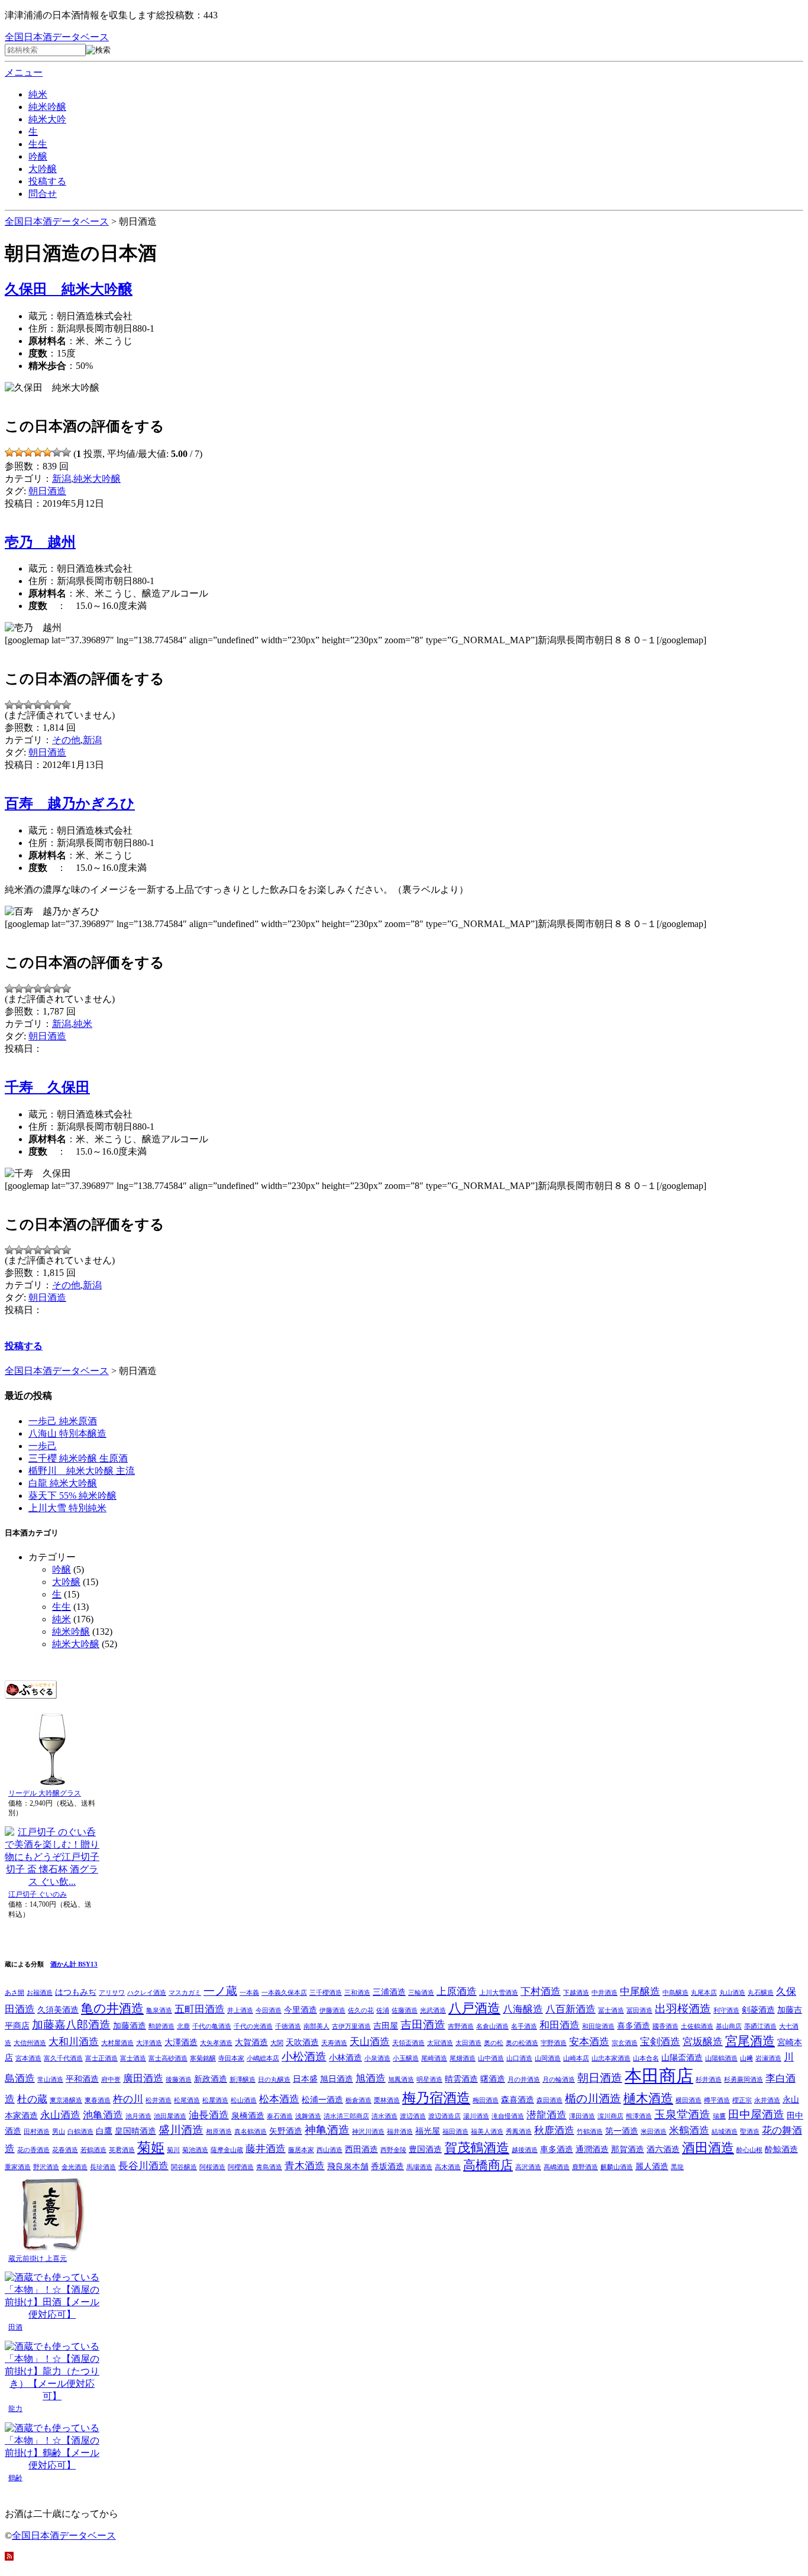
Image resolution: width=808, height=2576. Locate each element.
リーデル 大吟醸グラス (45, 1793)
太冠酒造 (440, 2043)
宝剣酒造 (660, 2042)
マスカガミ (185, 1993)
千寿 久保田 (47, 1087)
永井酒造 (767, 2100)
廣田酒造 (143, 2078)
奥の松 (494, 2043)
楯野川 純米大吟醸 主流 (82, 1471)
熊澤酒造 (639, 2116)
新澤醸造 (243, 2080)
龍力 (15, 2409)
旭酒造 (371, 2078)
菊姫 (151, 2147)
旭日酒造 (337, 2079)
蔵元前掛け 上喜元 (38, 2259)
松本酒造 (279, 2099)
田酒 (15, 2327)
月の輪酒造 (559, 2080)
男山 (59, 2132)
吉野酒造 (461, 2026)
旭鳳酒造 (401, 2080)
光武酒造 (433, 2010)
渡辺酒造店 (445, 2116)
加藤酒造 (130, 2026)
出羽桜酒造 (683, 2009)
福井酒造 (400, 2132)
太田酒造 (468, 2043)
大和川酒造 (74, 2042)
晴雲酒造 (461, 2079)
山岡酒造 (548, 2058)
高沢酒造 (528, 2167)
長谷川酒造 (143, 2166)
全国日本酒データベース (57, 37)
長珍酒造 (103, 2167)
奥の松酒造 (522, 2043)
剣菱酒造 (758, 2010)
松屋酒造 (215, 2100)
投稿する (47, 181)
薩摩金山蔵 (227, 2150)
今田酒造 (269, 2010)
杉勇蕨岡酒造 (744, 2080)
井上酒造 (240, 2010)
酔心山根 (749, 2150)
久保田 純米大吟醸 (69, 289)
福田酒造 (455, 2132)
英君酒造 (122, 2150)
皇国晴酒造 (135, 2131)
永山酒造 (60, 2115)
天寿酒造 (334, 2043)
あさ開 (14, 1993)
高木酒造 (448, 2167)
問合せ (43, 194)
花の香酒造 (33, 2150)
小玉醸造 (406, 2058)
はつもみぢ (76, 1992)
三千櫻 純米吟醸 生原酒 (78, 1458)
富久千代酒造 (63, 2058)
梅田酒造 (486, 2100)
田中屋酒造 (756, 2115)
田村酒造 (37, 2132)
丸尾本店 (704, 1993)
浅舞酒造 (308, 2116)
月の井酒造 (524, 2080)
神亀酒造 (327, 2130)
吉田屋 (386, 2026)
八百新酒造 (571, 2009)
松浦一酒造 (322, 2099)
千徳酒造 (288, 2026)
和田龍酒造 (598, 2026)
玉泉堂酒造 (682, 2115)
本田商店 (659, 2076)
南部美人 (316, 2026)
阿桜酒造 (212, 2167)
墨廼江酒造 (760, 2026)
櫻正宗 (742, 2100)
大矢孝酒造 (216, 2043)
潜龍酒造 (547, 2115)
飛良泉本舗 (348, 2166)
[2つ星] (19, 452)
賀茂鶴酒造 (477, 2148)
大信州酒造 (30, 2043)
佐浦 (383, 2010)
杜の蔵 (32, 2099)
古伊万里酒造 (351, 2026)
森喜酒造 (518, 2099)
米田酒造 (654, 2132)
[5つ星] (47, 452)
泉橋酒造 (248, 2115)
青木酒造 (305, 2166)
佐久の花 (361, 2010)
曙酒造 (493, 2079)
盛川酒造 (181, 2130)
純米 (38, 94)
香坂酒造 (387, 2166)
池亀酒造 (103, 2115)
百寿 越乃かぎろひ (70, 803)
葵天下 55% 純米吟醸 (72, 1496)
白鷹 (104, 2131)
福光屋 (428, 2131)
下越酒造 (576, 1993)
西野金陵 (393, 2150)
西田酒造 (361, 2149)
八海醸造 (523, 2009)
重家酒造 (18, 2167)
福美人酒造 (487, 2132)
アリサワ (112, 1993)
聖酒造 (750, 2132)
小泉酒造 (377, 2058)
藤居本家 (301, 2150)
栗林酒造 (387, 2100)
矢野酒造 (286, 2131)
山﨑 (746, 2058)
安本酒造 (589, 2042)
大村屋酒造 (117, 2043)
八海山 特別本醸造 (67, 1433)
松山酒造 (244, 2100)
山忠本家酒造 (611, 2058)
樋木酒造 (648, 2098)
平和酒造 (82, 2079)
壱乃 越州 (40, 542)
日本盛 (305, 2079)
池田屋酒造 (170, 2116)
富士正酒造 (101, 2058)
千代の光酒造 (253, 2026)
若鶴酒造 (93, 2150)
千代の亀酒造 (212, 2026)
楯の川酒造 (593, 2099)
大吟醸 (43, 169)
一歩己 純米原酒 (63, 1421)
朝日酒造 (47, 491)
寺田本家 (231, 2058)
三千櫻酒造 (326, 1993)
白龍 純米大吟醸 (63, 1483)
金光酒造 (75, 2167)
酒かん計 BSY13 (74, 1964)
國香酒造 (665, 2026)
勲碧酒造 (161, 2026)
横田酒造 (689, 2100)
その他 (66, 740)
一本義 (249, 1993)
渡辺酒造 (413, 2116)
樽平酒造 (717, 2100)
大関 (277, 2043)
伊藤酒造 (332, 2010)
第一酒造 (622, 2131)
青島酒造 (269, 2167)
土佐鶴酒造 (697, 2026)
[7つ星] (66, 452)
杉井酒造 (709, 2080)
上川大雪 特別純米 (67, 1508)
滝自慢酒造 (508, 2116)
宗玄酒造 (625, 2043)
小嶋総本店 (263, 2058)
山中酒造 (491, 2058)
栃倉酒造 (358, 2100)
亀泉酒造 (159, 2010)
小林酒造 (345, 2057)
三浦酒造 (389, 1992)
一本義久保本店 (284, 1993)
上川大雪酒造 (499, 1993)
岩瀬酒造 (768, 2058)
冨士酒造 (611, 2010)
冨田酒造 (639, 2010)
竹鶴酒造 (590, 2132)
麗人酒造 (652, 2166)
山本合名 (646, 2058)
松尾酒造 (187, 2100)
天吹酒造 (302, 2042)
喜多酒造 (634, 2026)
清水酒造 (384, 2116)
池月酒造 (138, 2116)
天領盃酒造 (408, 2043)
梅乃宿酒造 (436, 2098)
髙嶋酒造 (557, 2167)
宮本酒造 (28, 2058)
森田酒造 (550, 2100)
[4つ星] (38, 452)
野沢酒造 (46, 2167)
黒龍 (677, 2167)
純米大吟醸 (97, 479)
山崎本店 (576, 2058)
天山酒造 (370, 2042)
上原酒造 (457, 1992)
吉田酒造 (423, 2025)
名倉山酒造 (492, 2026)
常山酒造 (50, 2080)
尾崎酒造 (434, 2058)
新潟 (62, 479)
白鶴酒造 (80, 2132)
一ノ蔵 (220, 1991)
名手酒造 (524, 2026)
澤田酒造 (582, 2116)
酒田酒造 (708, 2148)
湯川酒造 (476, 2116)
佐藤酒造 (405, 2010)
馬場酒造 (419, 2167)
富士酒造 (133, 2058)
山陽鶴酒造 (721, 2058)
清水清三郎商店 (346, 2116)
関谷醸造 (184, 2167)
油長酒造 (209, 2115)
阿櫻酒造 (241, 2167)
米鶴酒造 (689, 2131)
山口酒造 (519, 2058)
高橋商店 (488, 2165)
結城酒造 (725, 2132)
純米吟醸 (47, 107)
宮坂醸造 (703, 2042)
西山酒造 (329, 2150)
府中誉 (111, 2080)
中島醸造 (676, 1993)
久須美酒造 (58, 2010)
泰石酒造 (280, 2116)
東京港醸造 (66, 2100)
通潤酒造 (592, 2149)
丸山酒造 (732, 1993)
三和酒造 (357, 1993)
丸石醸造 (761, 1993)
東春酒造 (98, 2100)
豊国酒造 (425, 2149)
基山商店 (729, 2026)
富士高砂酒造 (168, 2058)
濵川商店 (610, 2116)
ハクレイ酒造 (147, 1993)
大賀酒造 (251, 2042)
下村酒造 (541, 1992)
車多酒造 (557, 2149)
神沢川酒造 (368, 2132)
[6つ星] (57, 452)
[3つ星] (28, 452)
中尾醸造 (640, 1992)
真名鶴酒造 (251, 2132)
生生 (38, 144)
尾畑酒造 (463, 2058)
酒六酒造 (663, 2149)
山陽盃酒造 (682, 2057)
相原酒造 (219, 2132)
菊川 (173, 2150)
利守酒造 (726, 2010)
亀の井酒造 (112, 2008)
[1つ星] (9, 452)
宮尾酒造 (750, 2041)
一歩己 (43, 1446)
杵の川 (128, 2099)
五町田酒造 (200, 2009)
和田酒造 (560, 2025)
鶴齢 (15, 2478)
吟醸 (38, 156)
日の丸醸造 (274, 2080)
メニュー (24, 72)
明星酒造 (429, 2080)
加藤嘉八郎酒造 (71, 2025)
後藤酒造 (179, 2080)
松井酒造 (159, 2100)
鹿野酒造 (585, 2167)
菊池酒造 (195, 2150)
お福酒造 (40, 1993)
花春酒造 (65, 2150)
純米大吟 (47, 119)
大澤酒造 (181, 2042)
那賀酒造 (628, 2149)
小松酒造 (304, 2057)
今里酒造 (300, 2010)
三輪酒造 (421, 1993)
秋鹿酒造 (554, 2131)
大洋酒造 (149, 2043)
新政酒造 (211, 2079)
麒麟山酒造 (617, 2167)
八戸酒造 (474, 2008)
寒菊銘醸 (203, 2058)
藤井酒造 (266, 2149)
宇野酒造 (554, 2043)
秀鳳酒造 (519, 2132)
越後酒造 (525, 2150)
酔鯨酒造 (781, 2149)
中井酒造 (605, 1993)
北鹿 (183, 2026)
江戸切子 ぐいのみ (38, 1894)
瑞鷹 (719, 2116)
